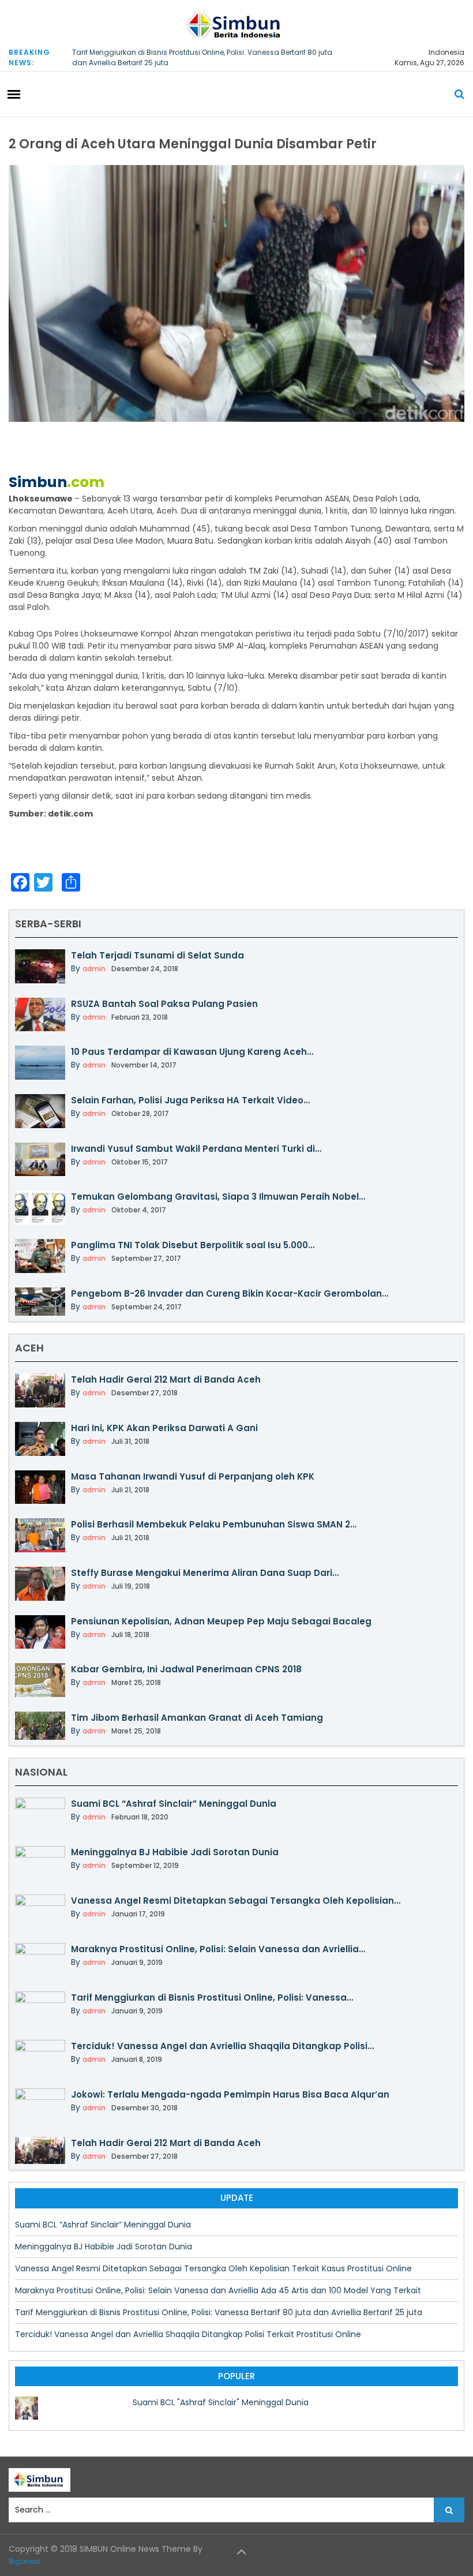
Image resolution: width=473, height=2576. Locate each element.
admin (94, 969)
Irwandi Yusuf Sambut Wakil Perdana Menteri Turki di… (196, 1149)
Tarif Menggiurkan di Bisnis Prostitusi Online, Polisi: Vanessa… (212, 1997)
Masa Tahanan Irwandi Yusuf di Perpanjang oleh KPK (193, 1476)
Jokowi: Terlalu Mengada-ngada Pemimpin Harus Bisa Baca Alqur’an (230, 2094)
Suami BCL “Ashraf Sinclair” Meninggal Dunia (174, 1804)
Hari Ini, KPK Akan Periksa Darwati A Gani (164, 1428)
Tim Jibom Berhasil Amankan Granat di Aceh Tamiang (197, 1718)
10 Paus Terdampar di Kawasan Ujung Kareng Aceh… (192, 1052)
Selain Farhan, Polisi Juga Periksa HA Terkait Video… (190, 1100)
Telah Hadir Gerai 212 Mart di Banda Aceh (166, 1379)
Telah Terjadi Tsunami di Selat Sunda (157, 955)
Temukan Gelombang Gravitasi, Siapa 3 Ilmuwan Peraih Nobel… (218, 1197)
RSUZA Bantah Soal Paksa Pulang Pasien (164, 1004)
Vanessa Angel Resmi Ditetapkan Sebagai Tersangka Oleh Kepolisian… (236, 1901)
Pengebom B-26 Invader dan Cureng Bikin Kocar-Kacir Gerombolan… (230, 1293)
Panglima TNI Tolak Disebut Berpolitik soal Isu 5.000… (193, 1245)
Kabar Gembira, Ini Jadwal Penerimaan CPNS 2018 (186, 1669)
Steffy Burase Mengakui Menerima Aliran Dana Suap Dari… (205, 1573)
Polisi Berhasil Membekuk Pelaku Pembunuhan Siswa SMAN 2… (214, 1524)
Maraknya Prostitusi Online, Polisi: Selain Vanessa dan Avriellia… (218, 1949)
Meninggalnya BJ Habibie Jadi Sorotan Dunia (175, 1852)
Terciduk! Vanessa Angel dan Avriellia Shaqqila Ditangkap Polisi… (222, 2046)
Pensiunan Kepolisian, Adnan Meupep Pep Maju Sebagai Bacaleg (221, 1621)
